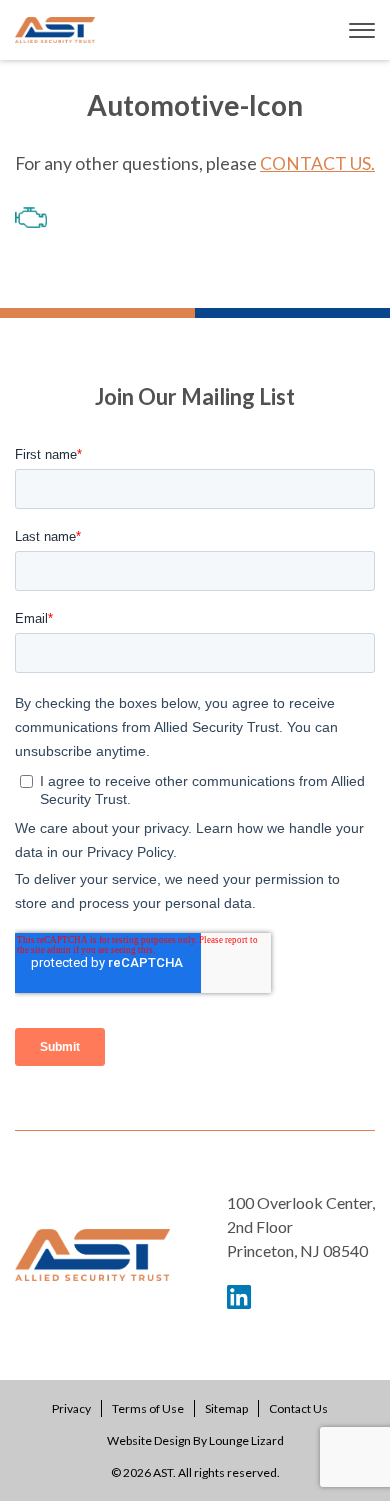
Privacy (71, 1408)
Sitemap (226, 1408)
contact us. (317, 163)
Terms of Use (148, 1408)
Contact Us (298, 1408)
